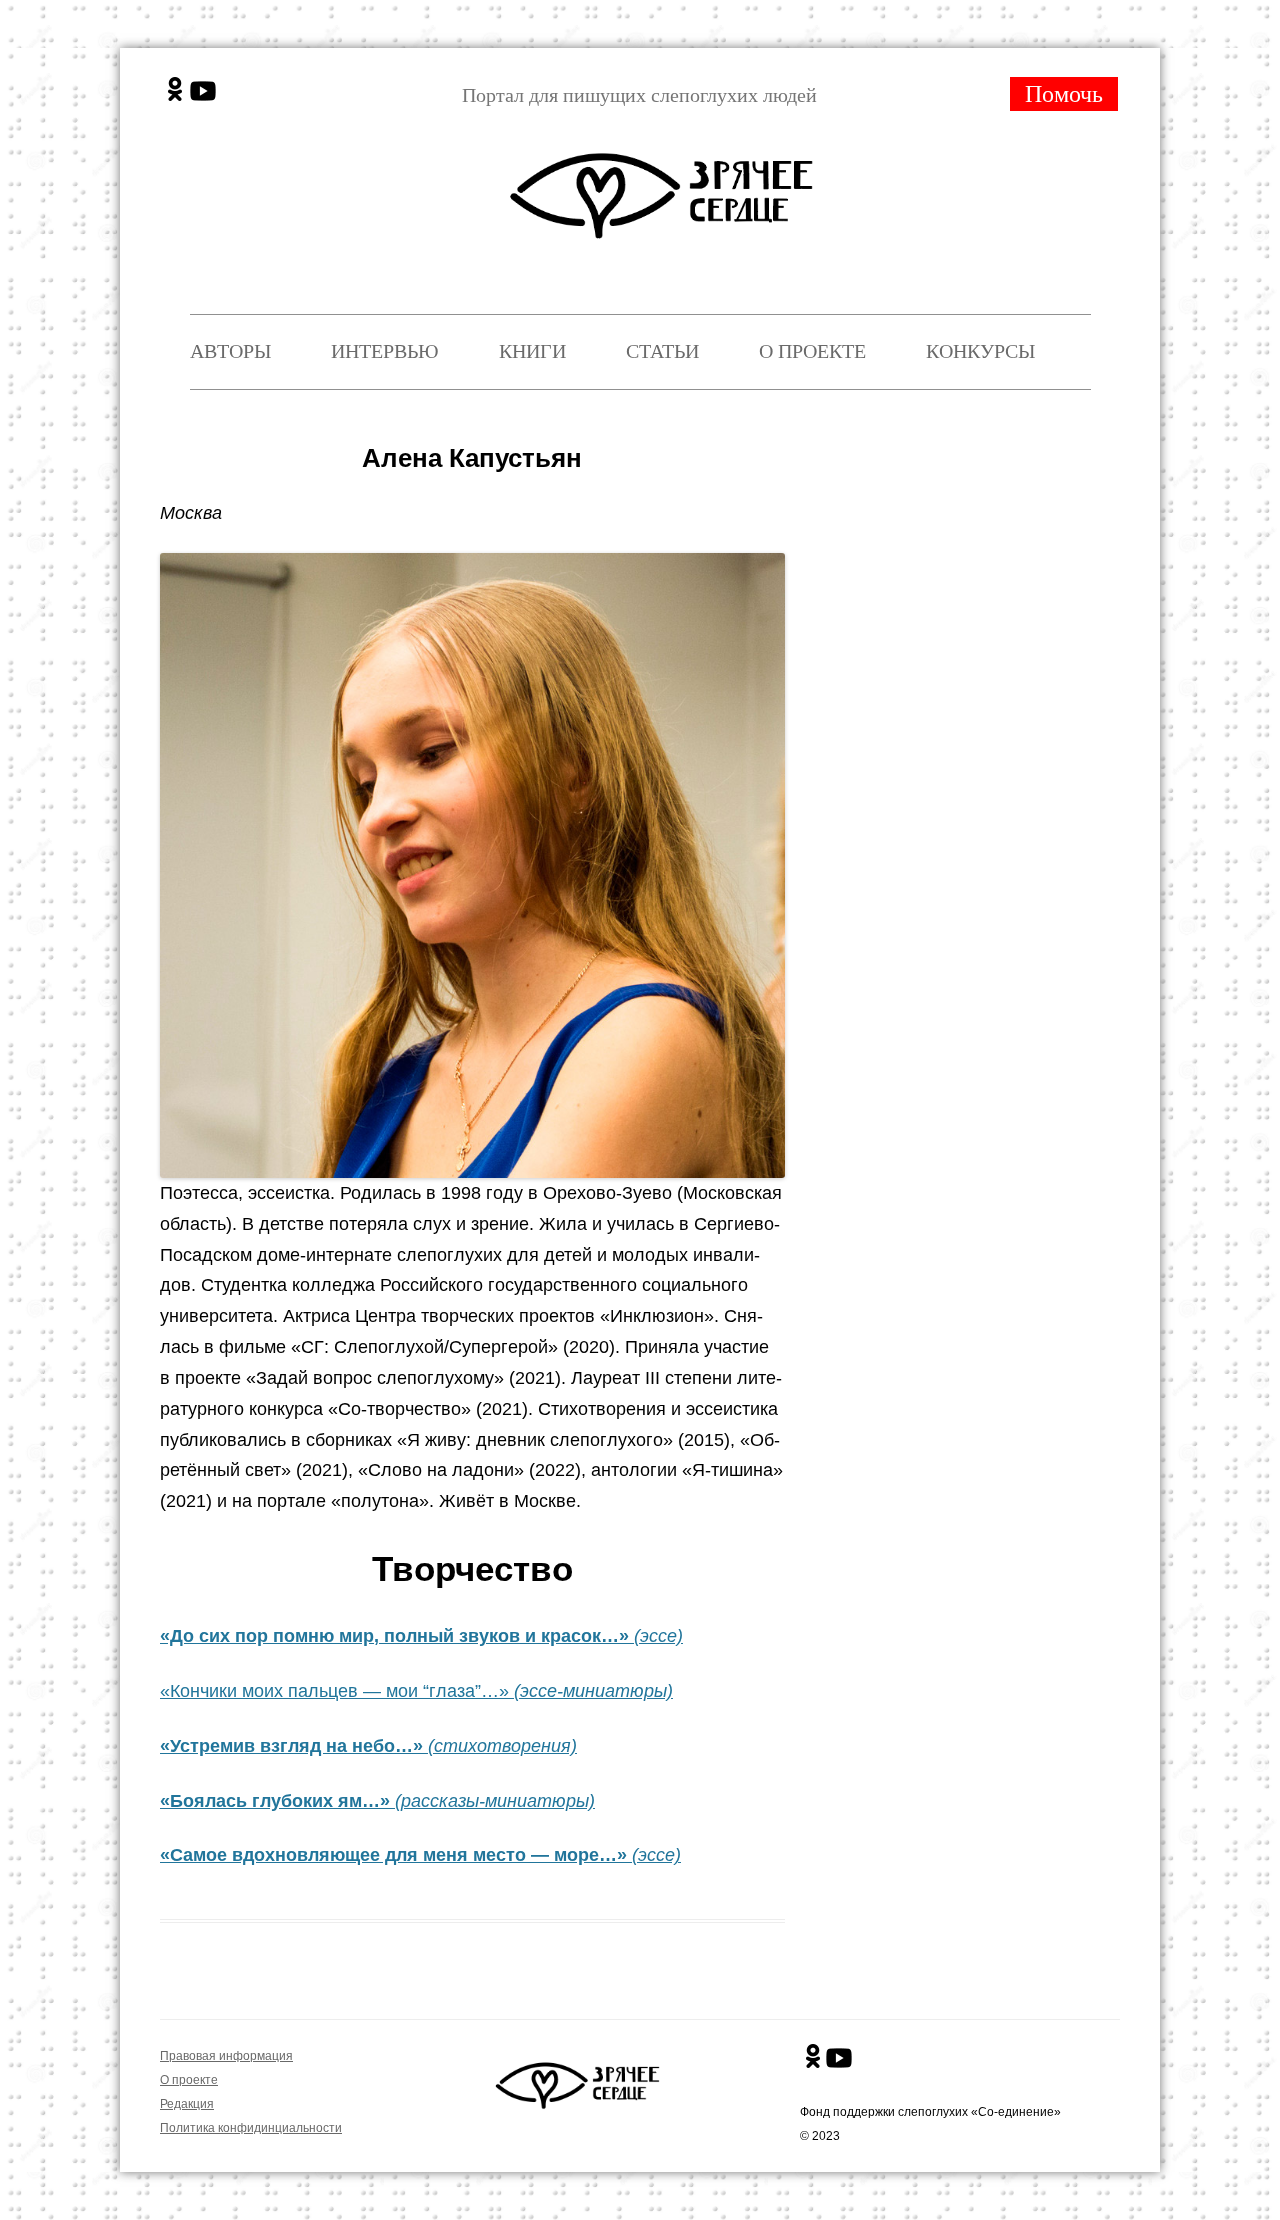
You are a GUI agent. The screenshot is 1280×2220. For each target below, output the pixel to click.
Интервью (385, 351)
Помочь (1064, 94)
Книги (532, 351)
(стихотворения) (500, 1746)
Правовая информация (226, 2056)
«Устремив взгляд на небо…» (291, 1746)
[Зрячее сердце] (666, 179)
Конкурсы (980, 351)
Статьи (662, 351)
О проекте (812, 351)
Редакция (187, 2104)
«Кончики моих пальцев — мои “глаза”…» (416, 1691)
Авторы (230, 351)
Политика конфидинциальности (251, 2128)
